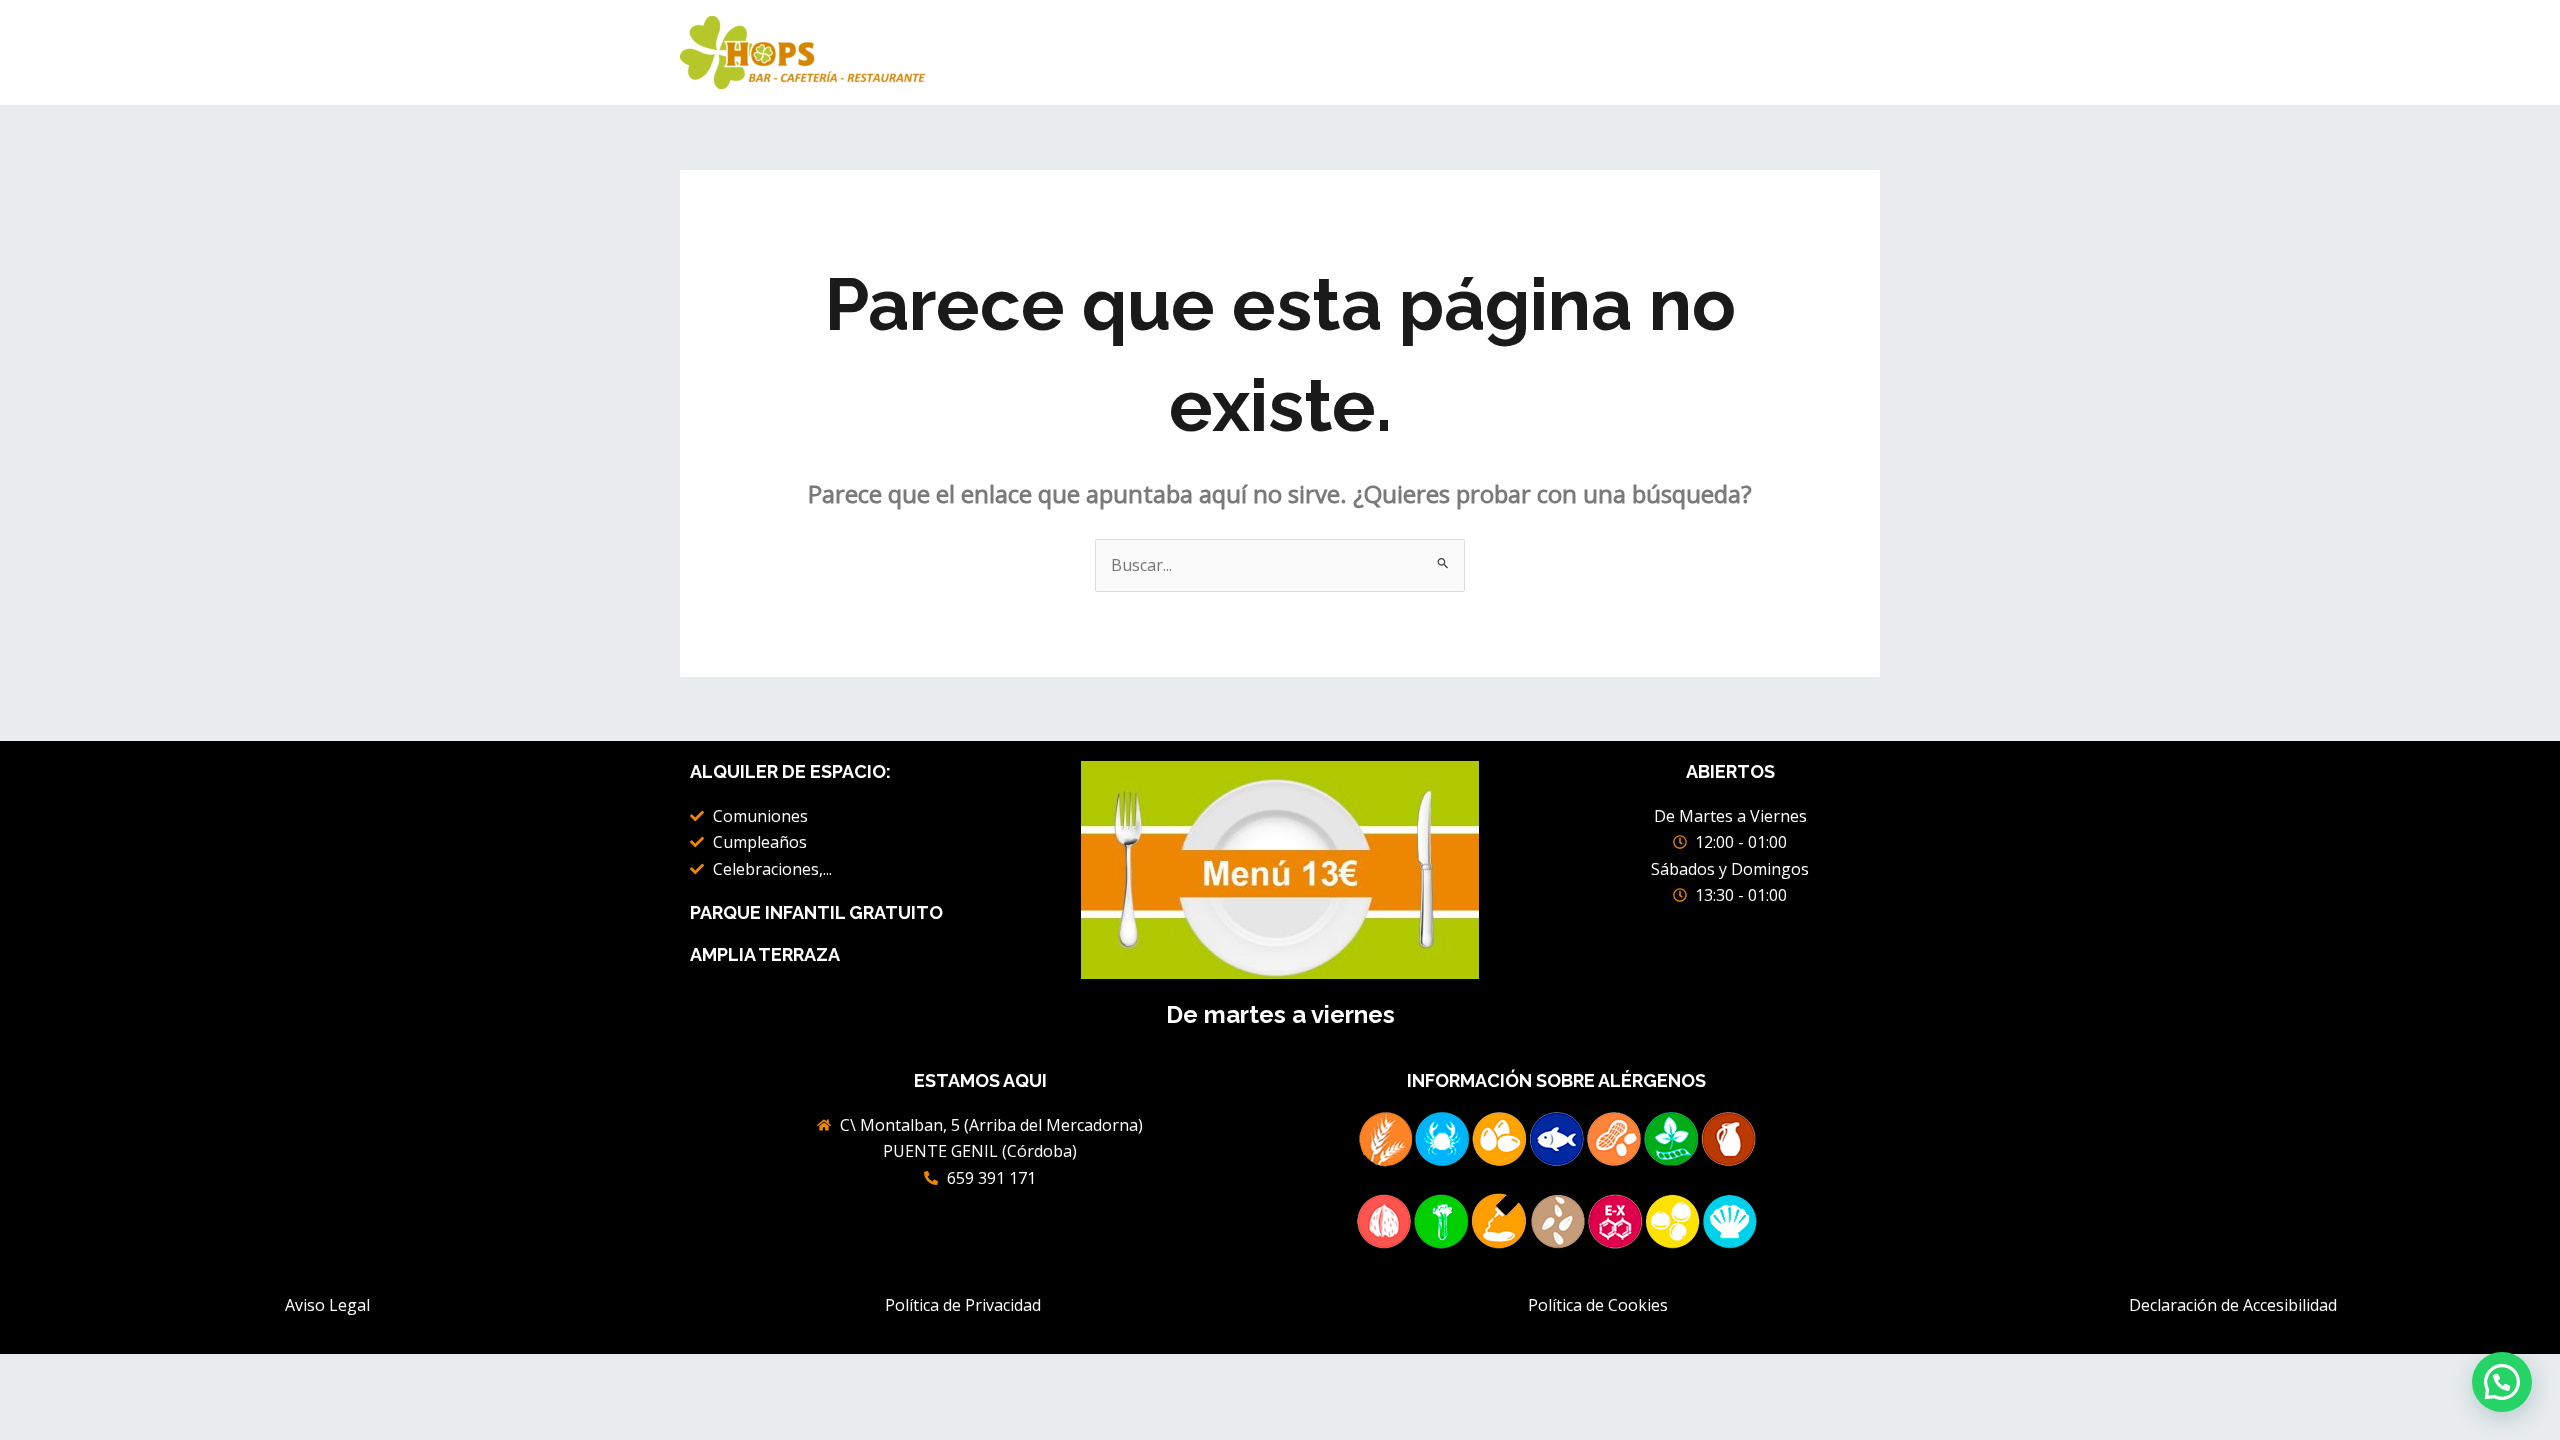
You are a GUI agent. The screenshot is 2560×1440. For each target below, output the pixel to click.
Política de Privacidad (963, 1305)
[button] (2502, 1382)
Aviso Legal (327, 1305)
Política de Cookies (1598, 1305)
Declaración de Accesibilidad (2233, 1305)
